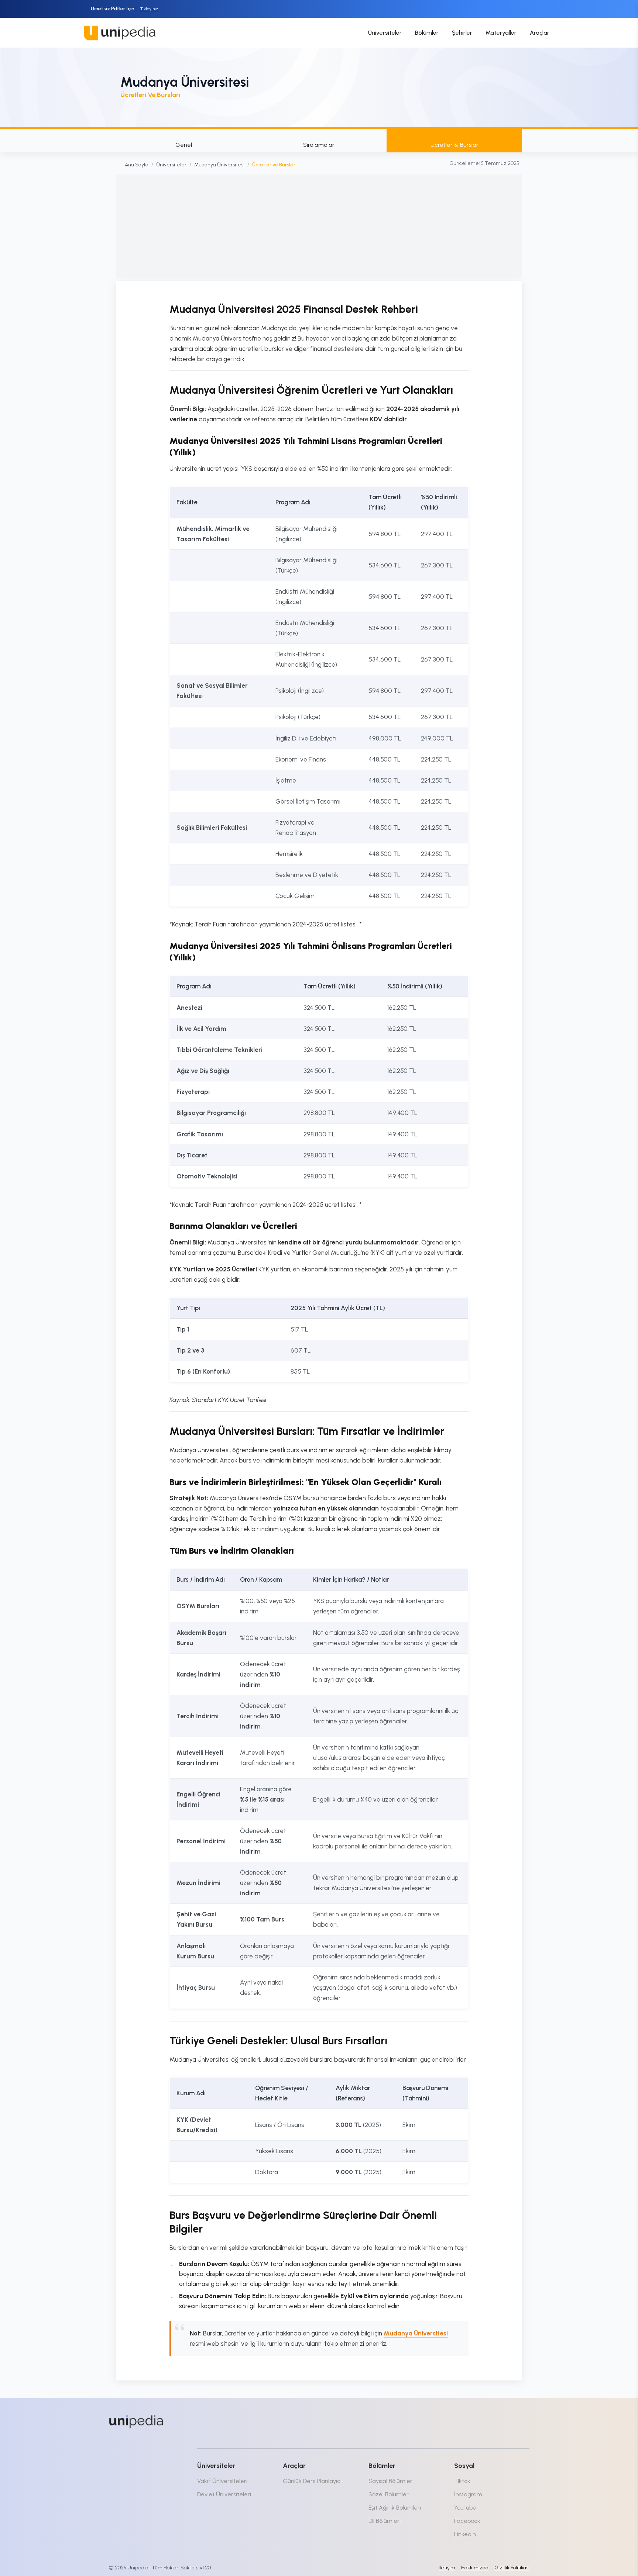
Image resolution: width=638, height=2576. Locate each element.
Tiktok (462, 2481)
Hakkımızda (475, 2568)
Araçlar (540, 33)
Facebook (467, 2521)
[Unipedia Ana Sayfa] (120, 33)
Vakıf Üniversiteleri (222, 2481)
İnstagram (468, 2494)
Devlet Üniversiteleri (224, 2494)
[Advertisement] (319, 226)
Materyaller (501, 33)
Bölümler (427, 33)
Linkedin (465, 2534)
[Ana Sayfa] (136, 2422)
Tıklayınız (149, 9)
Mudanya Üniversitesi (219, 165)
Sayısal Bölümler (390, 2481)
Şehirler (462, 33)
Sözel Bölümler (389, 2494)
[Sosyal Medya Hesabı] (463, 2420)
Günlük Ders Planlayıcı (312, 2481)
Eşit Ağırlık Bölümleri (395, 2508)
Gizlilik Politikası (512, 2568)
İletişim (447, 2568)
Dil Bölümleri (385, 2521)
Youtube (465, 2508)
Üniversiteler (385, 33)
